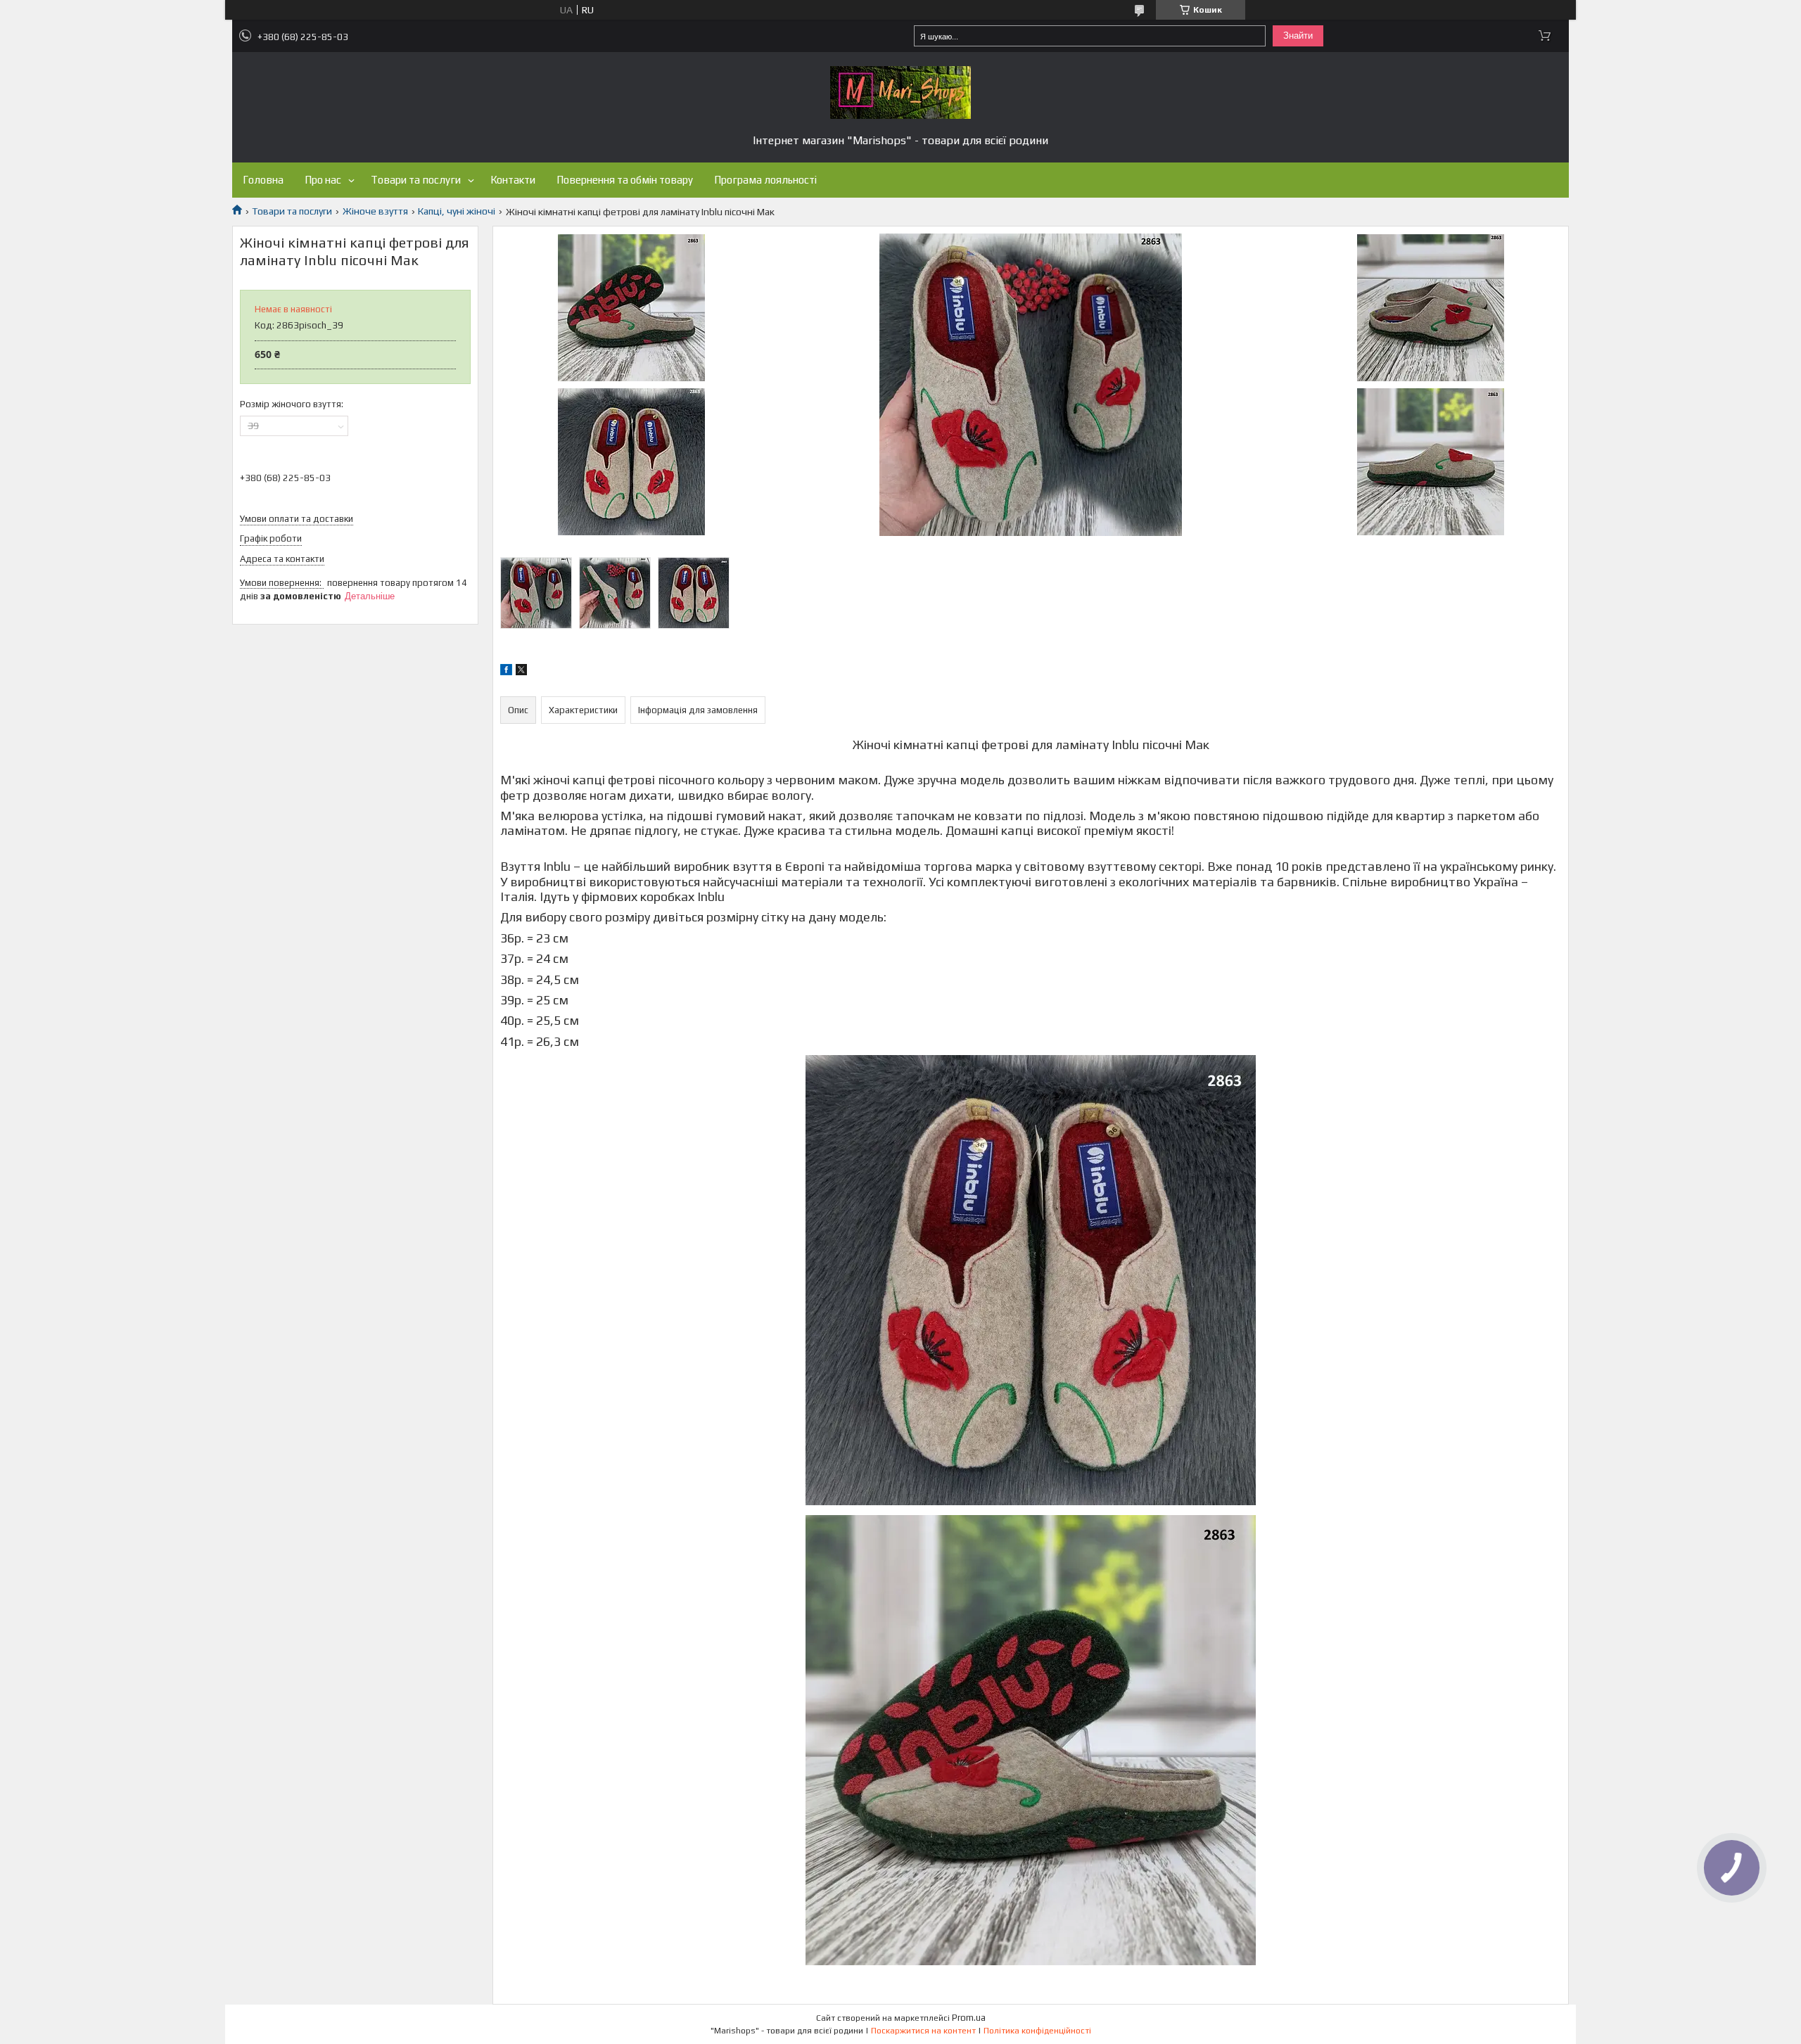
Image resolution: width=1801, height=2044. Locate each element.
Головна (263, 180)
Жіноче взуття (375, 211)
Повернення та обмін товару (625, 180)
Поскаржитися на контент (923, 2031)
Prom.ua (969, 2018)
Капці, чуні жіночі (457, 211)
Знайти (1298, 36)
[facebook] (506, 672)
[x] (521, 672)
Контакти (513, 180)
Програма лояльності (765, 180)
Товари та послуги (416, 180)
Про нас (323, 180)
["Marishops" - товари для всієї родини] (900, 92)
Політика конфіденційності (1037, 2031)
